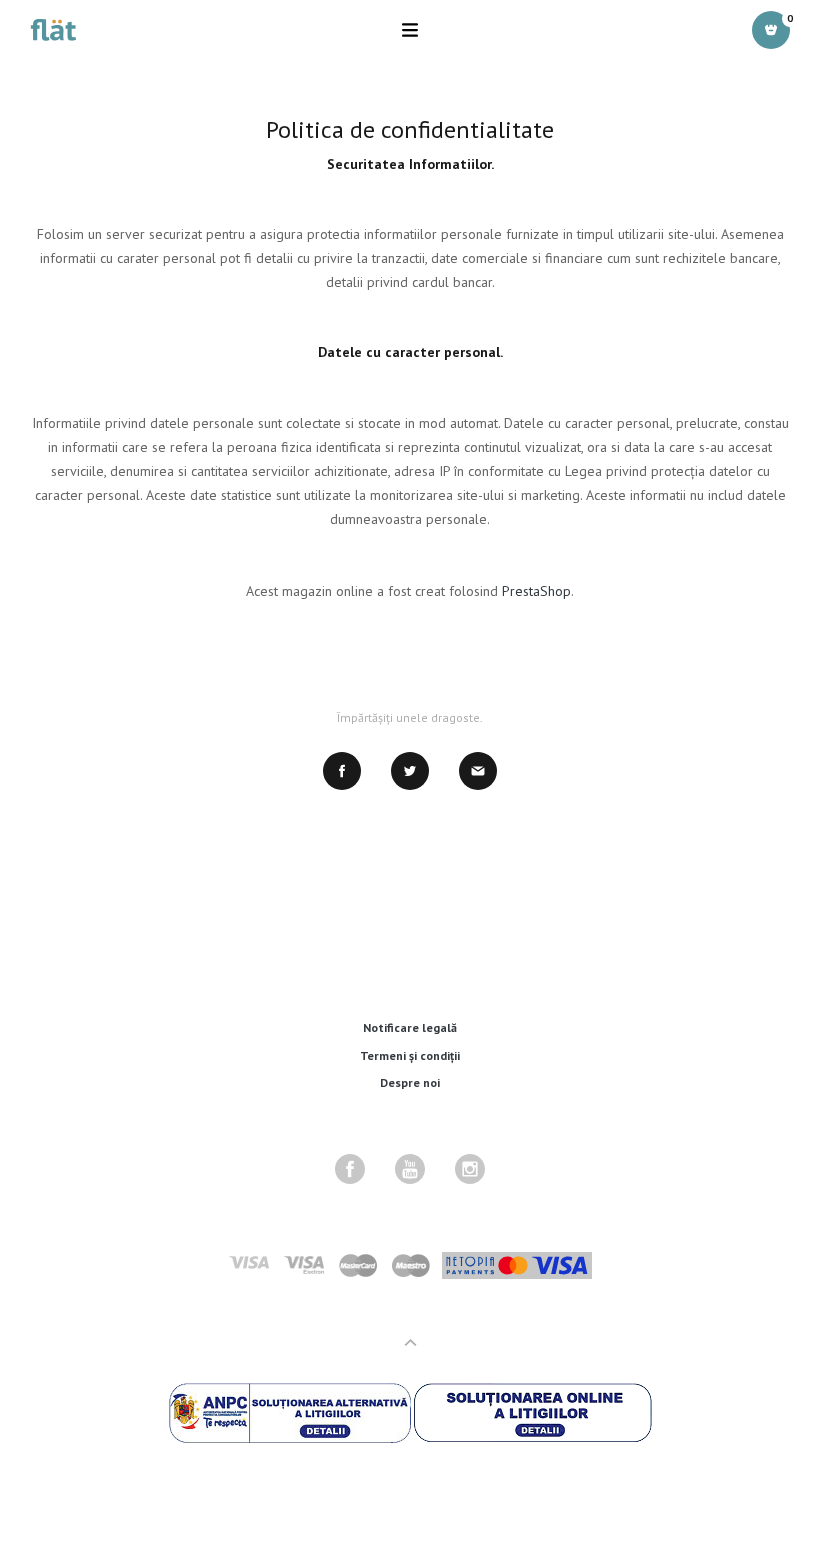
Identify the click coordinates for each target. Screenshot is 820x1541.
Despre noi (410, 1082)
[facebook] (350, 1169)
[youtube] (410, 1169)
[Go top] (410, 1342)
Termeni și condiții (410, 1055)
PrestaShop (536, 591)
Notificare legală (410, 1027)
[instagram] (470, 1169)
